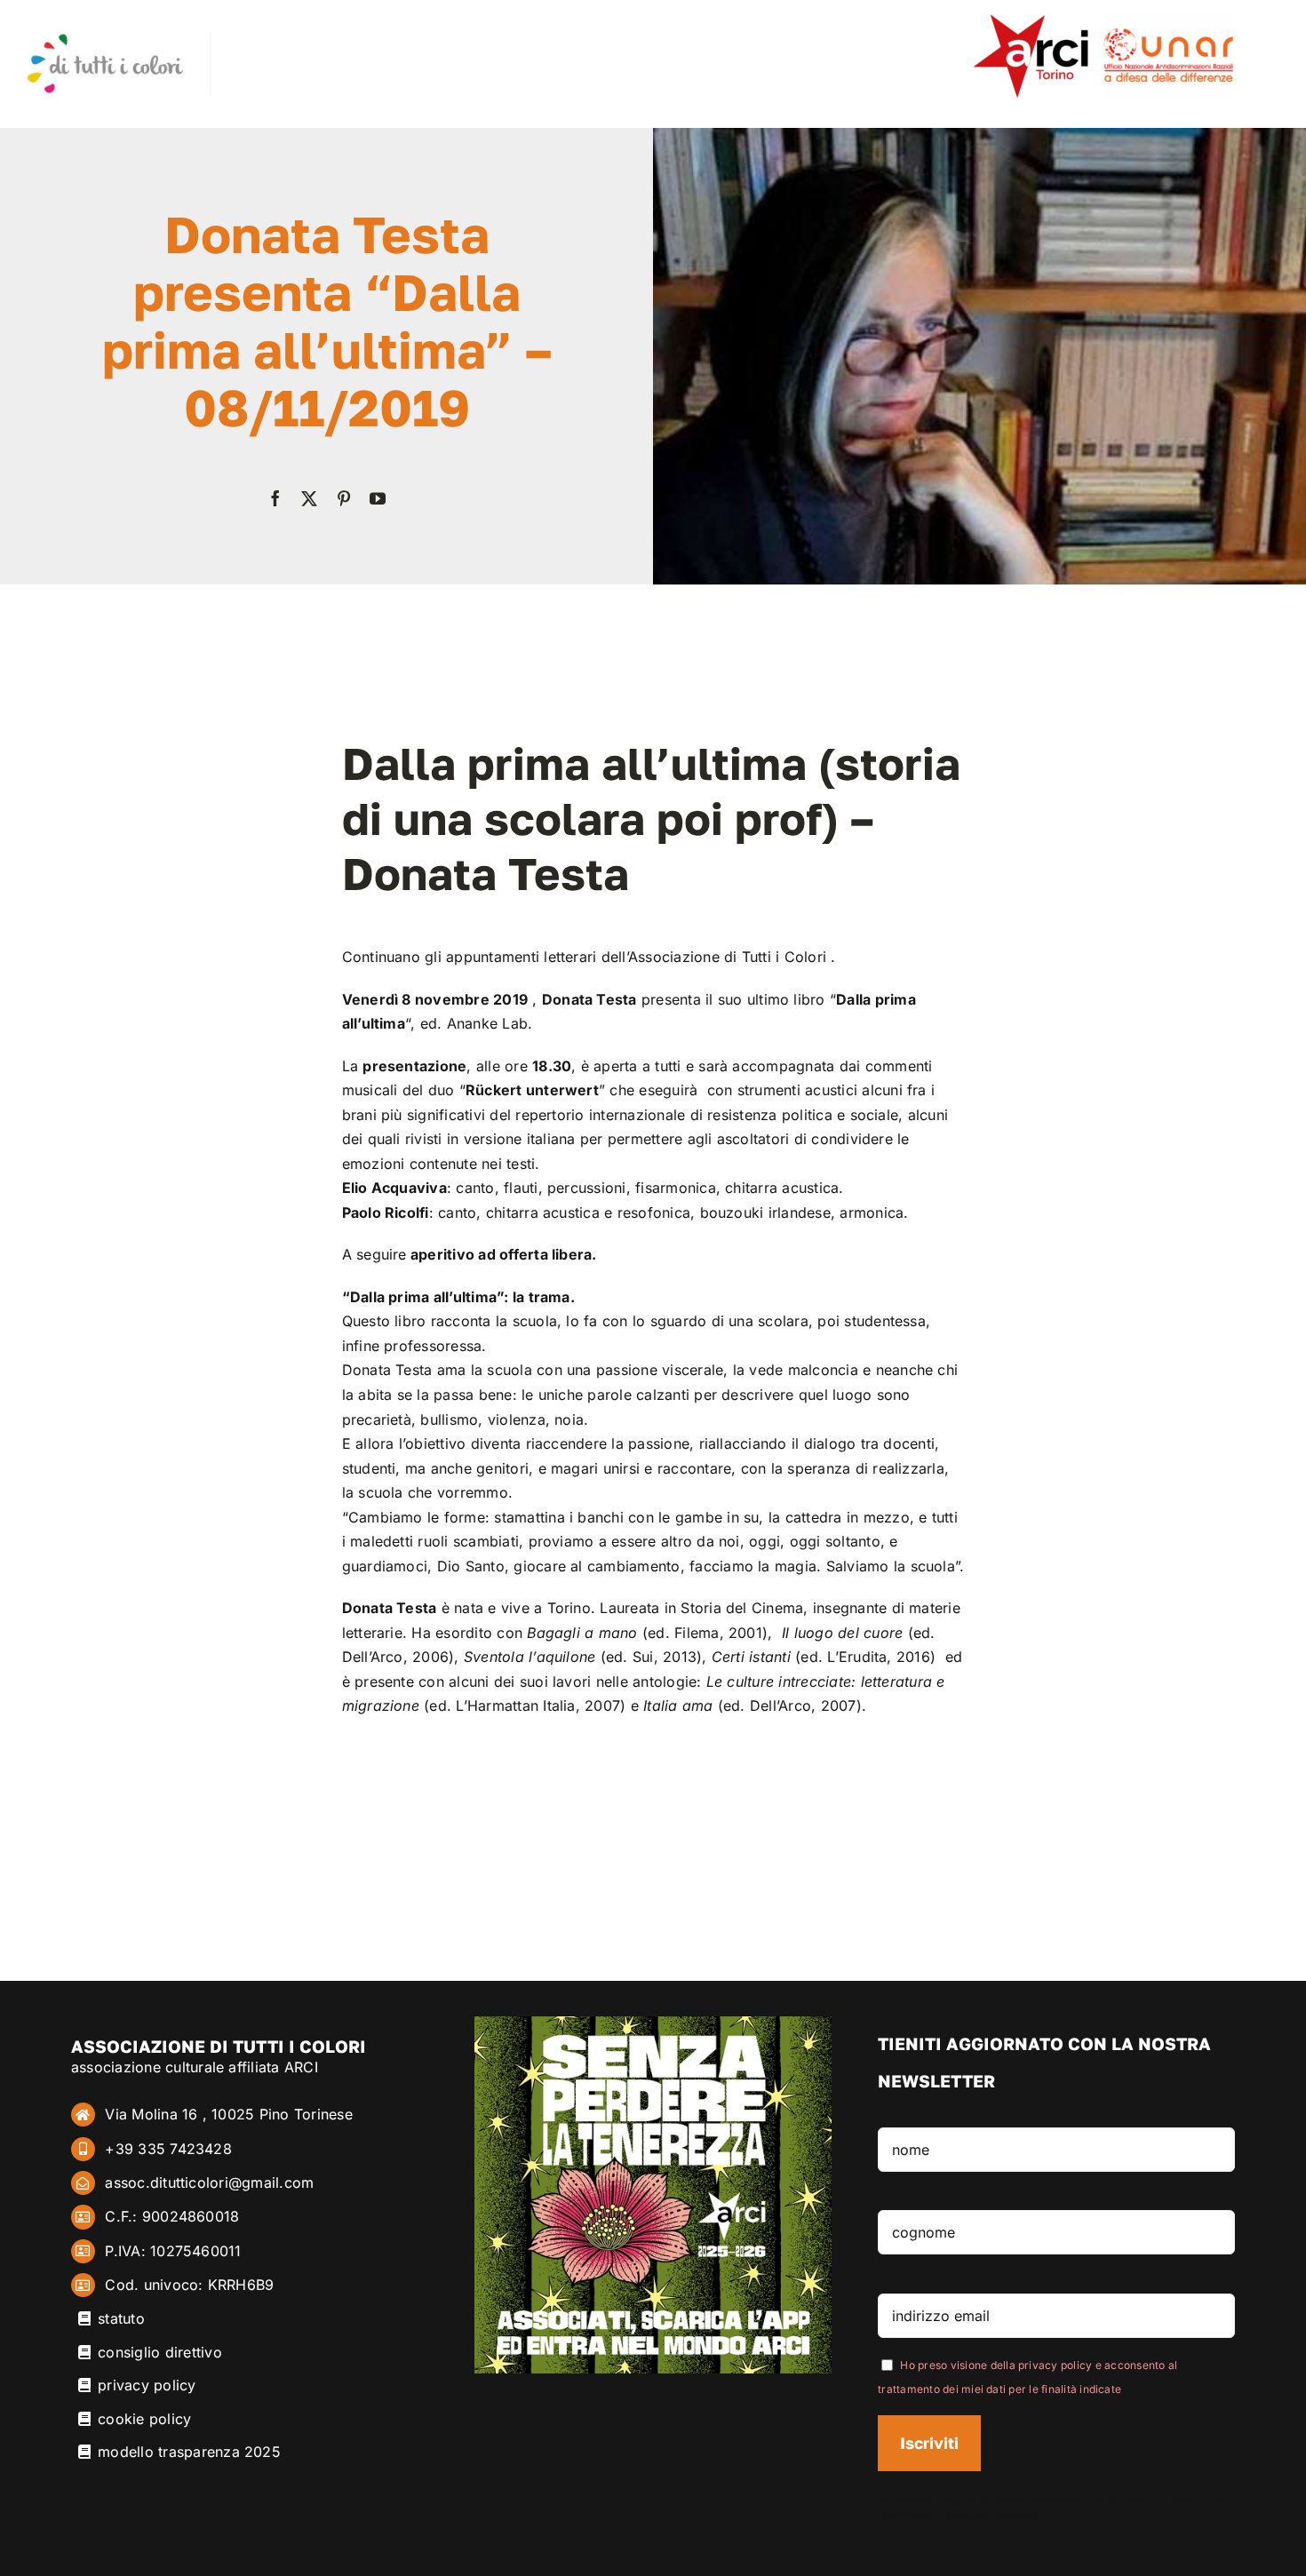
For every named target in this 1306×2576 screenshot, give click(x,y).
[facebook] (275, 498)
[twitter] (309, 498)
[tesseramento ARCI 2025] (653, 2023)
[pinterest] (344, 498)
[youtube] (378, 498)
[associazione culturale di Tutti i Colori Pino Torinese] (105, 39)
